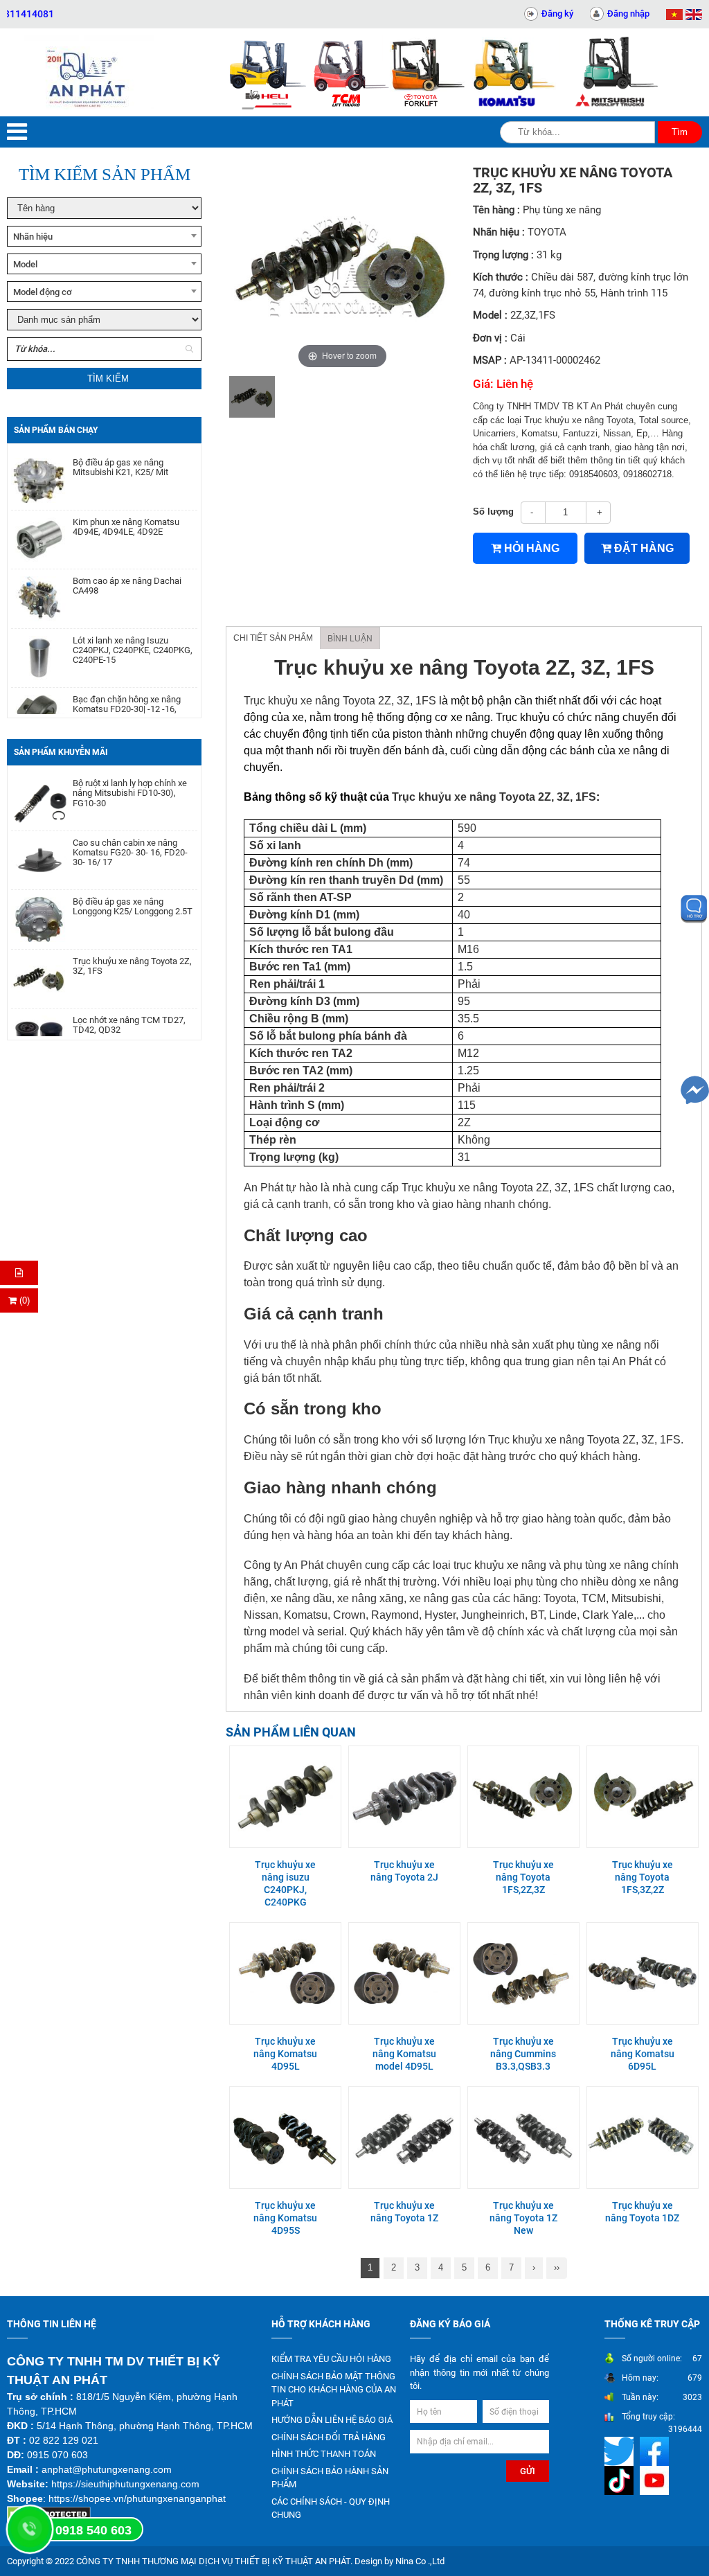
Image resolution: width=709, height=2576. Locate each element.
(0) (23, 1300)
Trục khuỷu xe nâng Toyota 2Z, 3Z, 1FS (132, 941)
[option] (252, 397)
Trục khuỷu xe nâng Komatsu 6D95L (643, 2054)
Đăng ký (557, 14)
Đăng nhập (628, 14)
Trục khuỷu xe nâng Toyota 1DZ (642, 2212)
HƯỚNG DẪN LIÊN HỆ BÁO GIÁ (332, 2420)
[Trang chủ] (89, 72)
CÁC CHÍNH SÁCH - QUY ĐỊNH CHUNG (331, 2508)
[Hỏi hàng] (19, 1273)
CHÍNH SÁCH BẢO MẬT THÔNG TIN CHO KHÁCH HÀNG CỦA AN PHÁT (334, 2390)
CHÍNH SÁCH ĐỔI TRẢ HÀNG (329, 2437)
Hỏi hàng (530, 548)
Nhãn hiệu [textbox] (33, 237)
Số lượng (493, 512)
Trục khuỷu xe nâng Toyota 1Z (404, 2212)
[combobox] (104, 236)
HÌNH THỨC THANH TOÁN (324, 2454)
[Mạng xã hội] (621, 2451)
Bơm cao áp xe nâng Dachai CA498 (127, 561)
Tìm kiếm (108, 379)
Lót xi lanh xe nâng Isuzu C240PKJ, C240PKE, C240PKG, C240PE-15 (133, 626)
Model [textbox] (25, 264)
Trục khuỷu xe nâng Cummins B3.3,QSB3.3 (523, 2054)
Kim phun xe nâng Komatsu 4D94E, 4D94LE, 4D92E (126, 502)
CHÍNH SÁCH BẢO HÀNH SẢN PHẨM (330, 2478)
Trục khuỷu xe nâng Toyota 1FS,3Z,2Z (643, 1877)
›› (557, 2267)
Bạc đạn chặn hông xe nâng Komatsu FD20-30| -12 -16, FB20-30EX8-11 (127, 685)
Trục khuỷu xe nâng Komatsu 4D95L (285, 2054)
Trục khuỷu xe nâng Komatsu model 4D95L (404, 2054)
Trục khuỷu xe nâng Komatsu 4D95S (285, 2218)
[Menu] (17, 132)
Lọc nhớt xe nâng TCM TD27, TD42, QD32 (129, 1000)
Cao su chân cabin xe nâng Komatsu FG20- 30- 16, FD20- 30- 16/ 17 (130, 827)
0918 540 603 (93, 2530)
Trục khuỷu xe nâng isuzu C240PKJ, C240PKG (285, 1884)
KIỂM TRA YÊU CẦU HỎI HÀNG (331, 2359)
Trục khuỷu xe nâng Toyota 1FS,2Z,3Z (523, 1877)
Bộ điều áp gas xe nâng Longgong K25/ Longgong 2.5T (133, 881)
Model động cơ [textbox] (43, 292)
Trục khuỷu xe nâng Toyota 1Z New (523, 2218)
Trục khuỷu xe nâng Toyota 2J (404, 1871)
